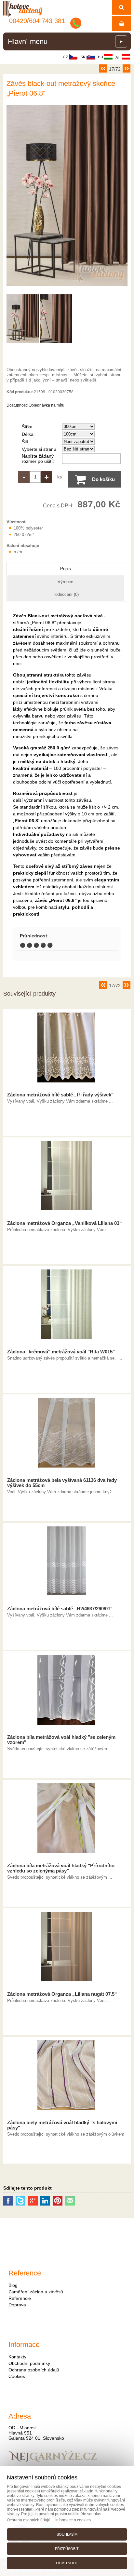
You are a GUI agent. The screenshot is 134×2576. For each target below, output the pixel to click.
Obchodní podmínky (29, 2363)
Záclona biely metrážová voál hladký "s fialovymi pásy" (62, 2125)
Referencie (20, 2298)
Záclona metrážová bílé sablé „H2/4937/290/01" (60, 1609)
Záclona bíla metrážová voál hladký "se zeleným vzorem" (61, 1740)
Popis (66, 569)
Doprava (17, 2305)
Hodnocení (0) (66, 594)
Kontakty (17, 2357)
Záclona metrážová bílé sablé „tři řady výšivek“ (60, 1095)
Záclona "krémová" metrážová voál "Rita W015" (61, 1352)
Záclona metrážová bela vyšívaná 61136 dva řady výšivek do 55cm (62, 1483)
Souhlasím (67, 2534)
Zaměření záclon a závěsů (36, 2292)
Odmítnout (67, 2563)
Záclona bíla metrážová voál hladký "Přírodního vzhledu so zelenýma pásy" (61, 1868)
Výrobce (65, 582)
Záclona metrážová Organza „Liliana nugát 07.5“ (62, 1994)
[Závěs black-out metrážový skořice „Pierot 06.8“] (67, 286)
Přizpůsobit (67, 2549)
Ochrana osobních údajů (34, 2370)
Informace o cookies (73, 2520)
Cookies (17, 2376)
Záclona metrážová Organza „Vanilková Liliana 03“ (65, 1223)
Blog (13, 2285)
